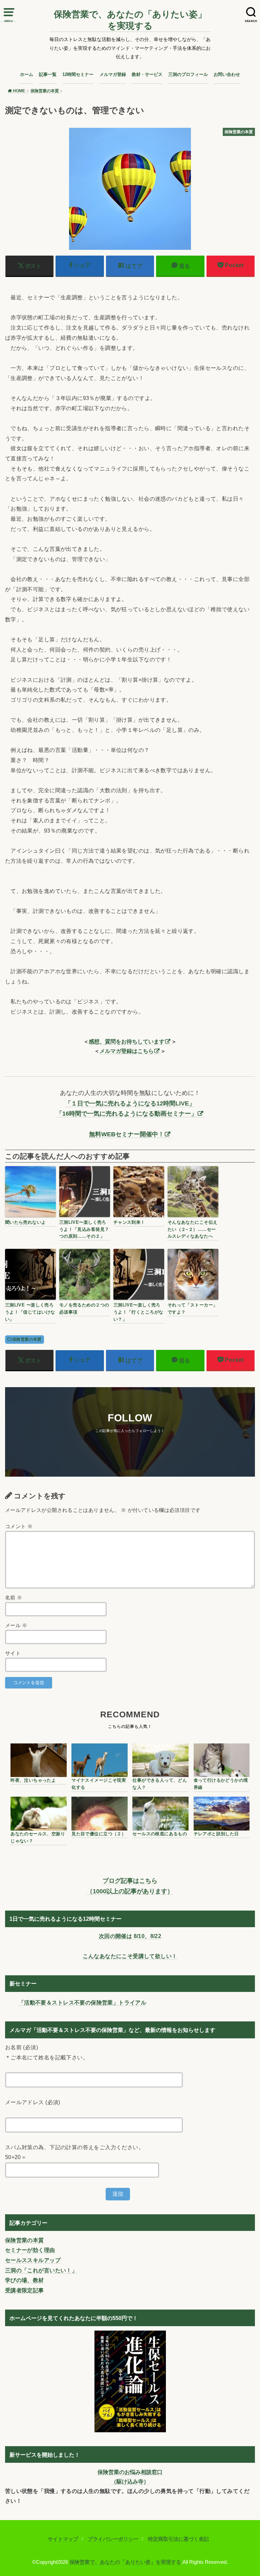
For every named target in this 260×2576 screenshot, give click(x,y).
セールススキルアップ (33, 2260)
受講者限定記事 (25, 2290)
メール (16, 1625)
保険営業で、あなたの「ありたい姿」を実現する (130, 20)
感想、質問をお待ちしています (127, 1041)
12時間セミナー (78, 74)
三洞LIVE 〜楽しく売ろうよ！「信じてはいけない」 (30, 1312)
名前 (14, 1598)
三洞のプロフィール (188, 74)
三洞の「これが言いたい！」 (41, 2270)
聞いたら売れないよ (26, 1222)
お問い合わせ (227, 74)
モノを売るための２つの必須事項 (84, 1309)
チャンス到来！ (129, 1222)
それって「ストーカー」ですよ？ (193, 1309)
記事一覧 (48, 74)
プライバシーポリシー (113, 2539)
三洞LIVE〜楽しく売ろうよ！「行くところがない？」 (138, 1312)
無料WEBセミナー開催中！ (127, 1134)
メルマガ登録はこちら (127, 1051)
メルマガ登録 (113, 74)
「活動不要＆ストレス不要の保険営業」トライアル (82, 2002)
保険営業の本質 (27, 1339)
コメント (19, 1526)
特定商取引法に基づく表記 (178, 2539)
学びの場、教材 (25, 2280)
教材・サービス (147, 74)
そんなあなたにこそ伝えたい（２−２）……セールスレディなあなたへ (193, 1229)
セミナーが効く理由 (30, 2250)
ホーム (27, 74)
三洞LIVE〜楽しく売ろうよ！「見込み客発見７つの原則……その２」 (84, 1229)
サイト (13, 1653)
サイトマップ (63, 2539)
